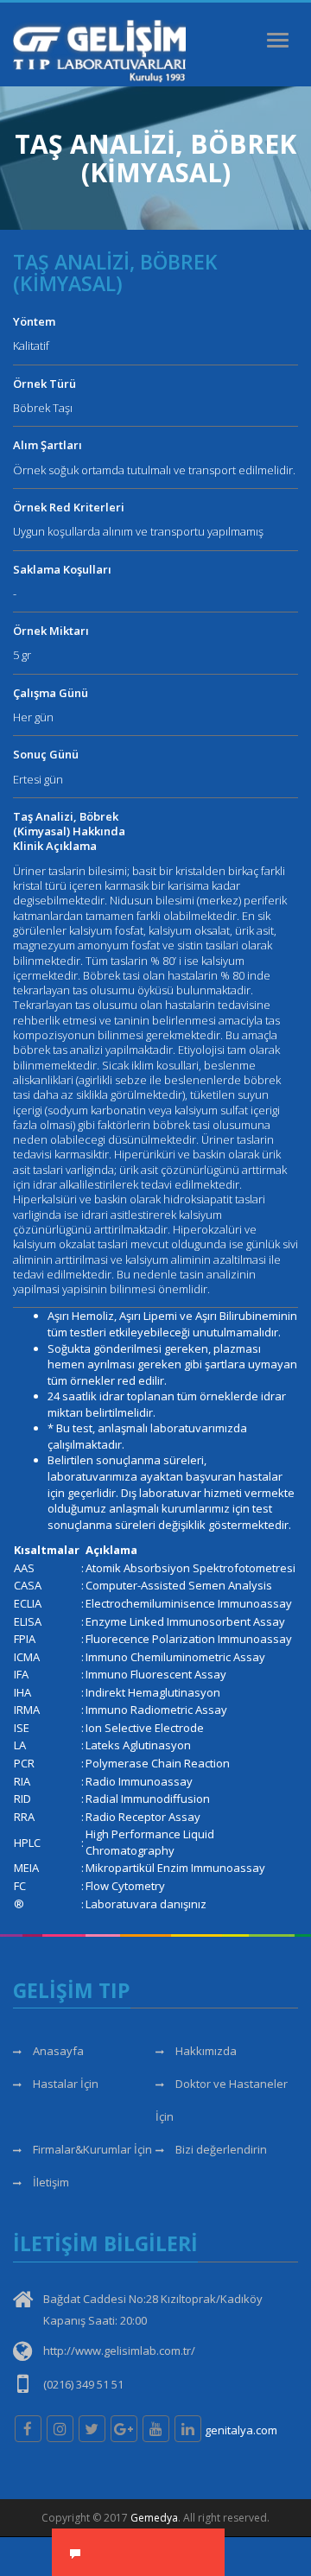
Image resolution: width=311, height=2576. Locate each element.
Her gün (33, 717)
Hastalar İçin (64, 2084)
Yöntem (34, 321)
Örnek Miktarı (51, 631)
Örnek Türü (44, 384)
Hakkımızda (205, 2051)
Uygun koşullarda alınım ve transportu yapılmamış (138, 531)
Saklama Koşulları (62, 569)
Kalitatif (31, 346)
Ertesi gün (38, 779)
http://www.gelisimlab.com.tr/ (119, 2351)
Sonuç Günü (46, 754)
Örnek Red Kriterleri (69, 507)
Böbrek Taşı (43, 408)
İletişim (50, 2182)
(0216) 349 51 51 (83, 2384)
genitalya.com (241, 2430)
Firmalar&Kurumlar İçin (91, 2149)
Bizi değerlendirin (220, 2149)
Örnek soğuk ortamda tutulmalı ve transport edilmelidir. (154, 470)
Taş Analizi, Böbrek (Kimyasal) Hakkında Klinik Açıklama (69, 831)
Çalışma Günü (51, 693)
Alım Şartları (48, 445)
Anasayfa (57, 2051)
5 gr (22, 655)
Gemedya (154, 2518)
